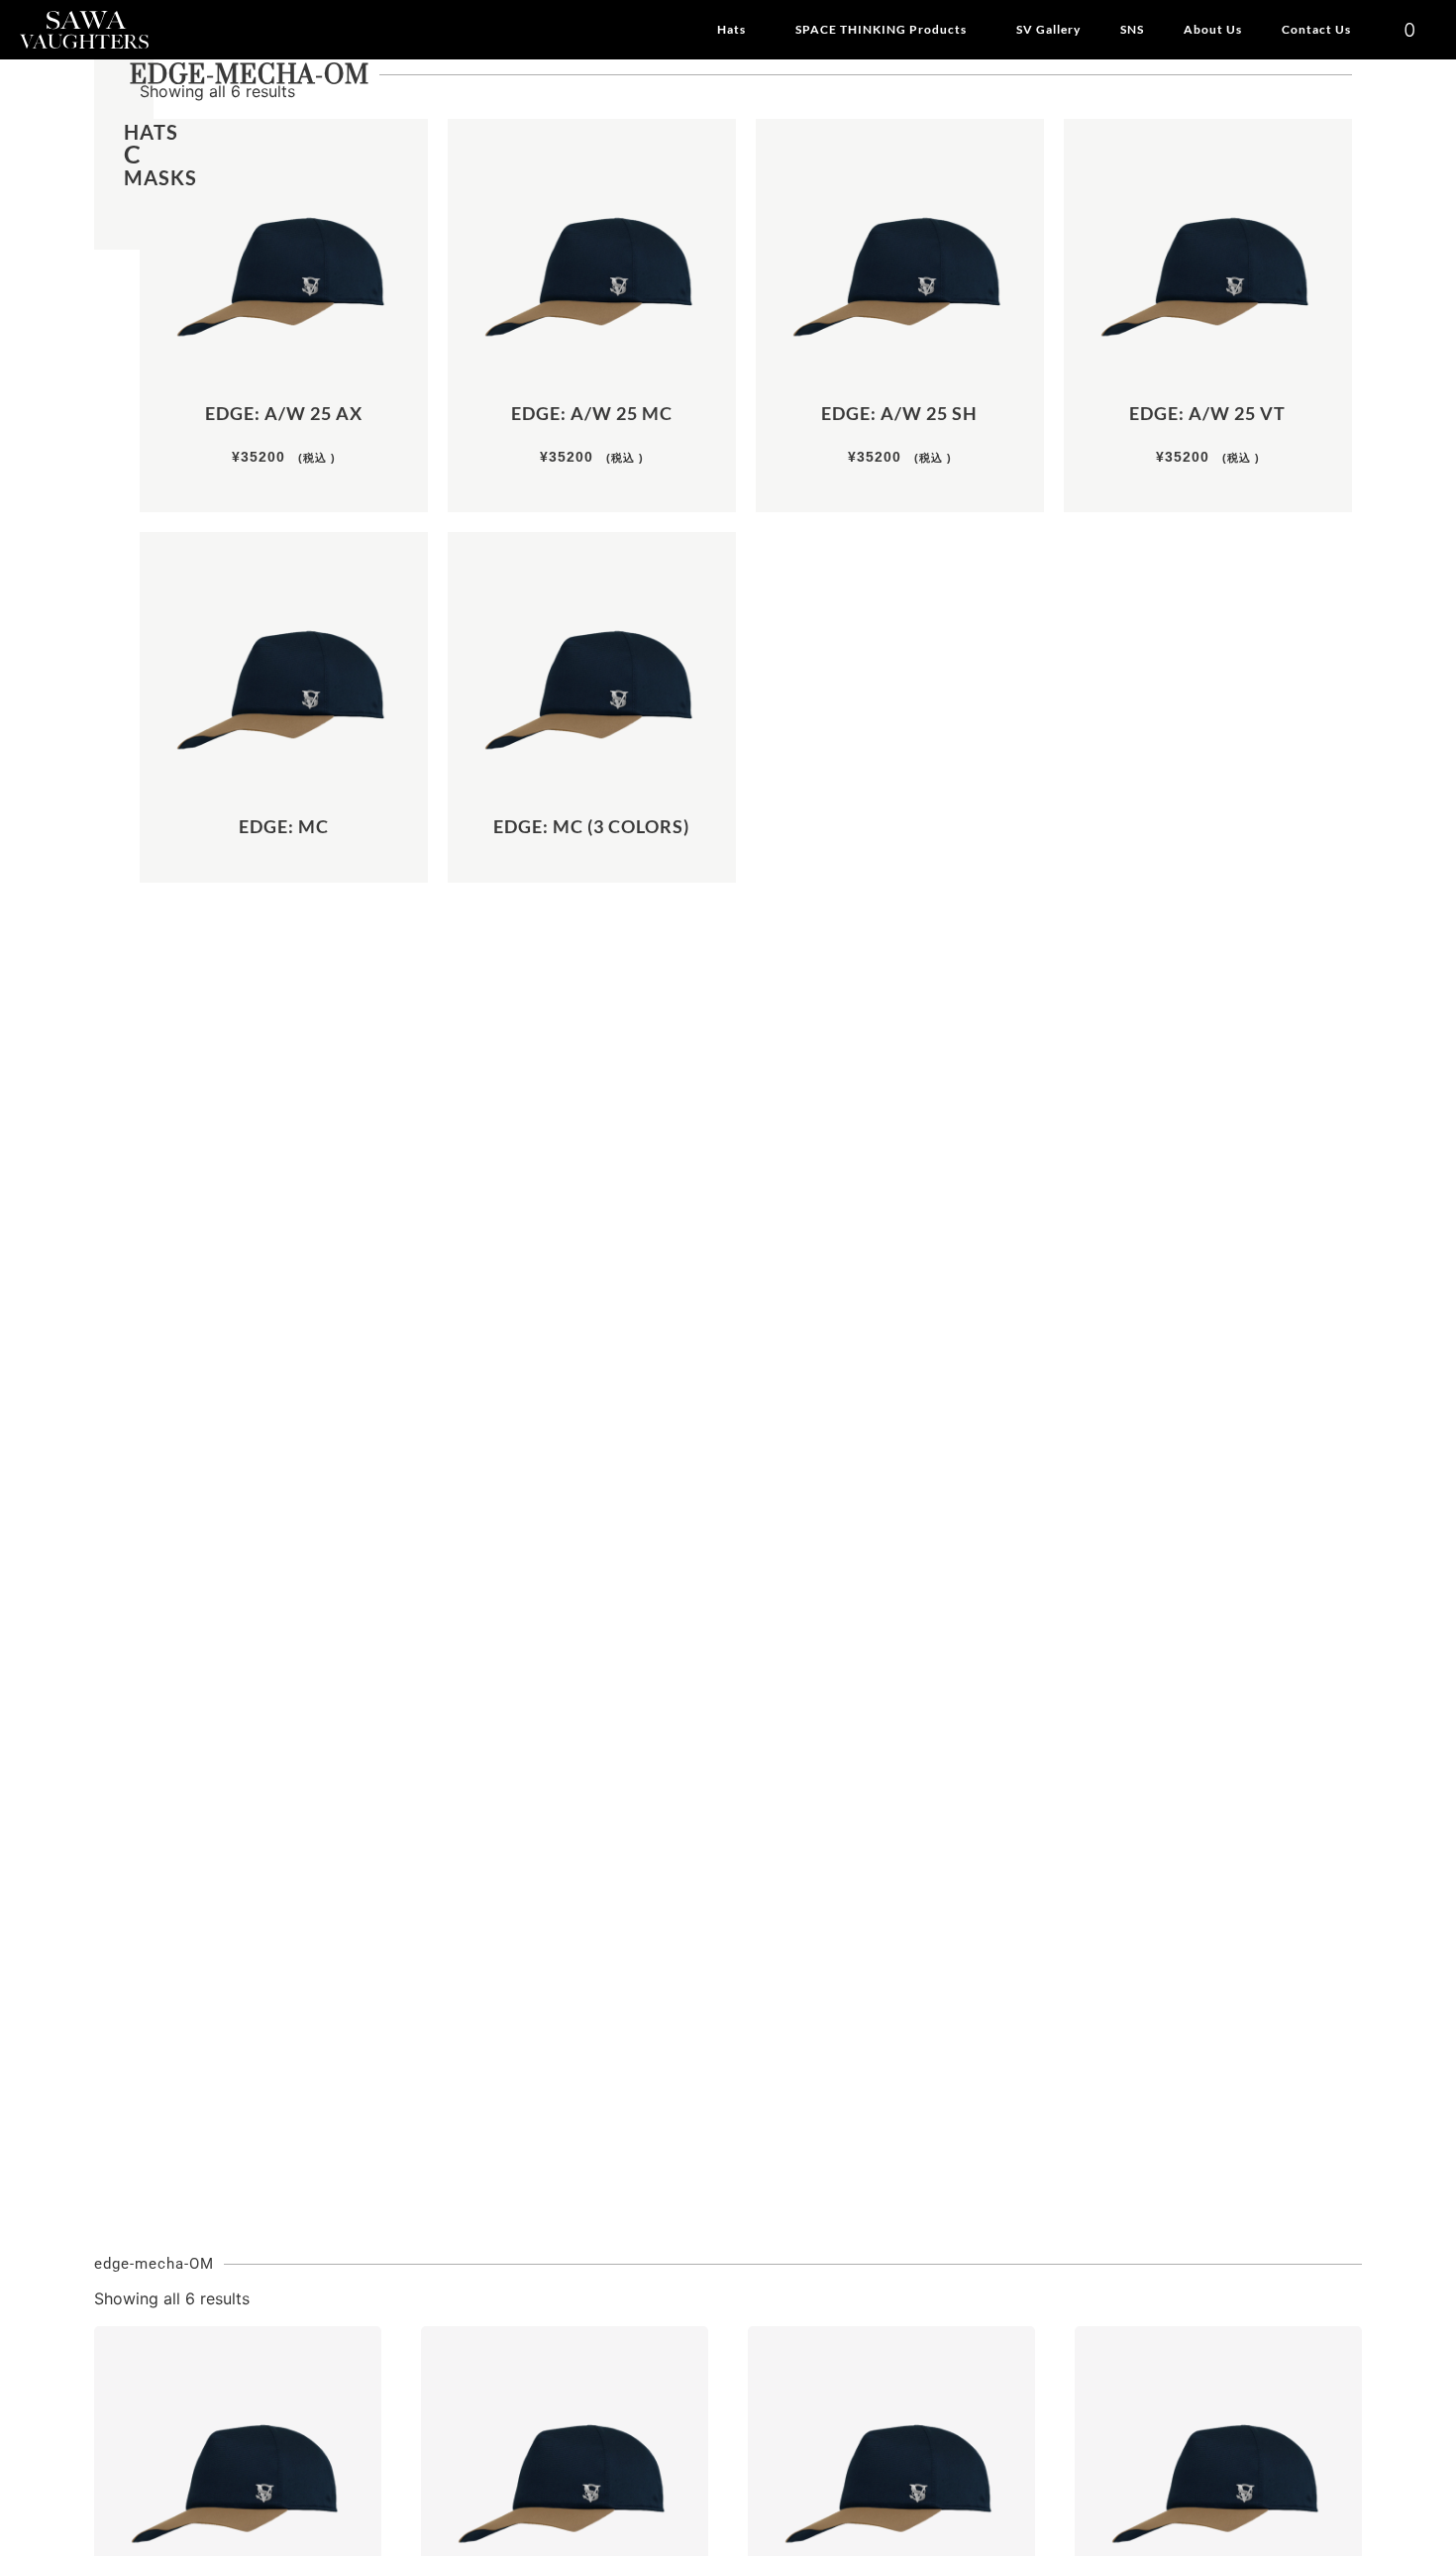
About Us (1213, 29)
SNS (1132, 29)
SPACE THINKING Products (881, 29)
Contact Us (1316, 29)
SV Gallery (1048, 29)
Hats (731, 29)
